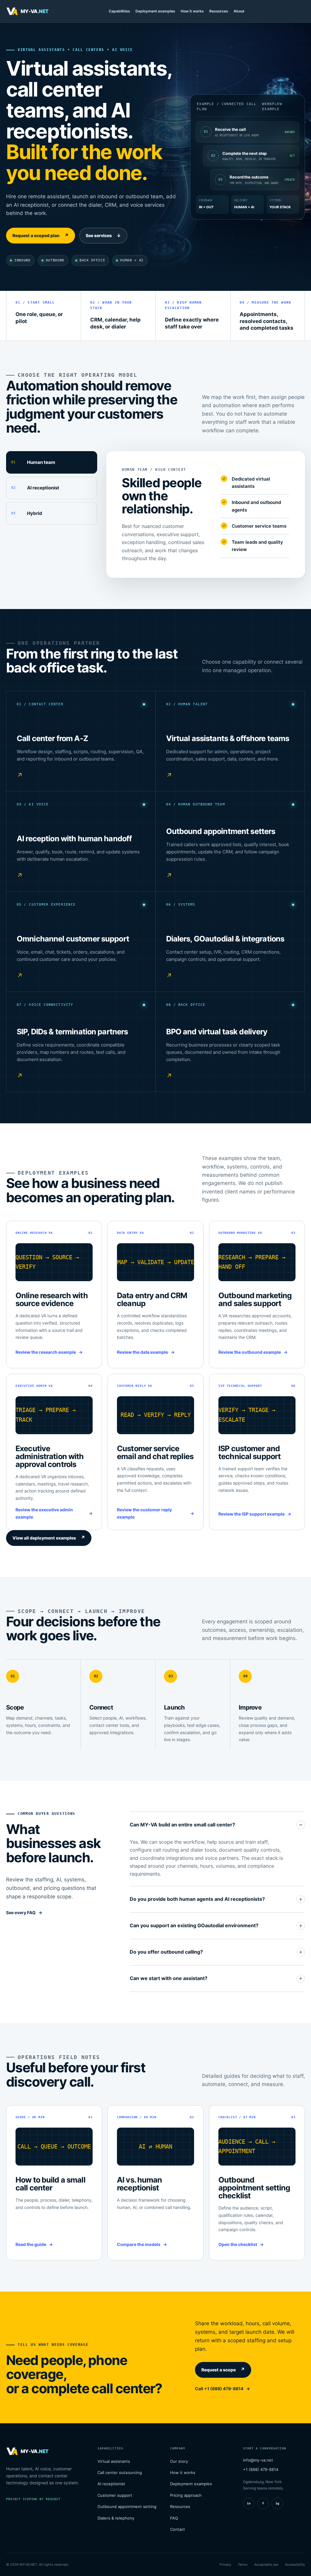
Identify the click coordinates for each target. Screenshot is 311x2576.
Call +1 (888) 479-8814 (219, 2389)
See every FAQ (21, 1912)
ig (277, 2503)
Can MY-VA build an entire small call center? (182, 1825)
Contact (178, 2529)
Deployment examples (155, 11)
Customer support (115, 2495)
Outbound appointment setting (127, 2506)
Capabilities (119, 11)
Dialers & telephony (116, 2518)
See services (103, 236)
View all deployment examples (49, 1538)
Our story (179, 2461)
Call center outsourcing (120, 2472)
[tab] (52, 462)
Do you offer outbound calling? (166, 1952)
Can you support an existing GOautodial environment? (194, 1925)
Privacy (225, 2564)
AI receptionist (111, 2484)
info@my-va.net (258, 2460)
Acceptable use (266, 2564)
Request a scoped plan (41, 236)
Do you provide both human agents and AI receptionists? (197, 1899)
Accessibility (295, 2564)
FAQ (174, 2518)
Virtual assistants (114, 2461)
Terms (243, 2564)
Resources (219, 11)
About (239, 11)
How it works (192, 11)
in (249, 2503)
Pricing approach (186, 2495)
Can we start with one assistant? (169, 1978)
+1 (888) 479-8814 (261, 2469)
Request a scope (223, 2370)
